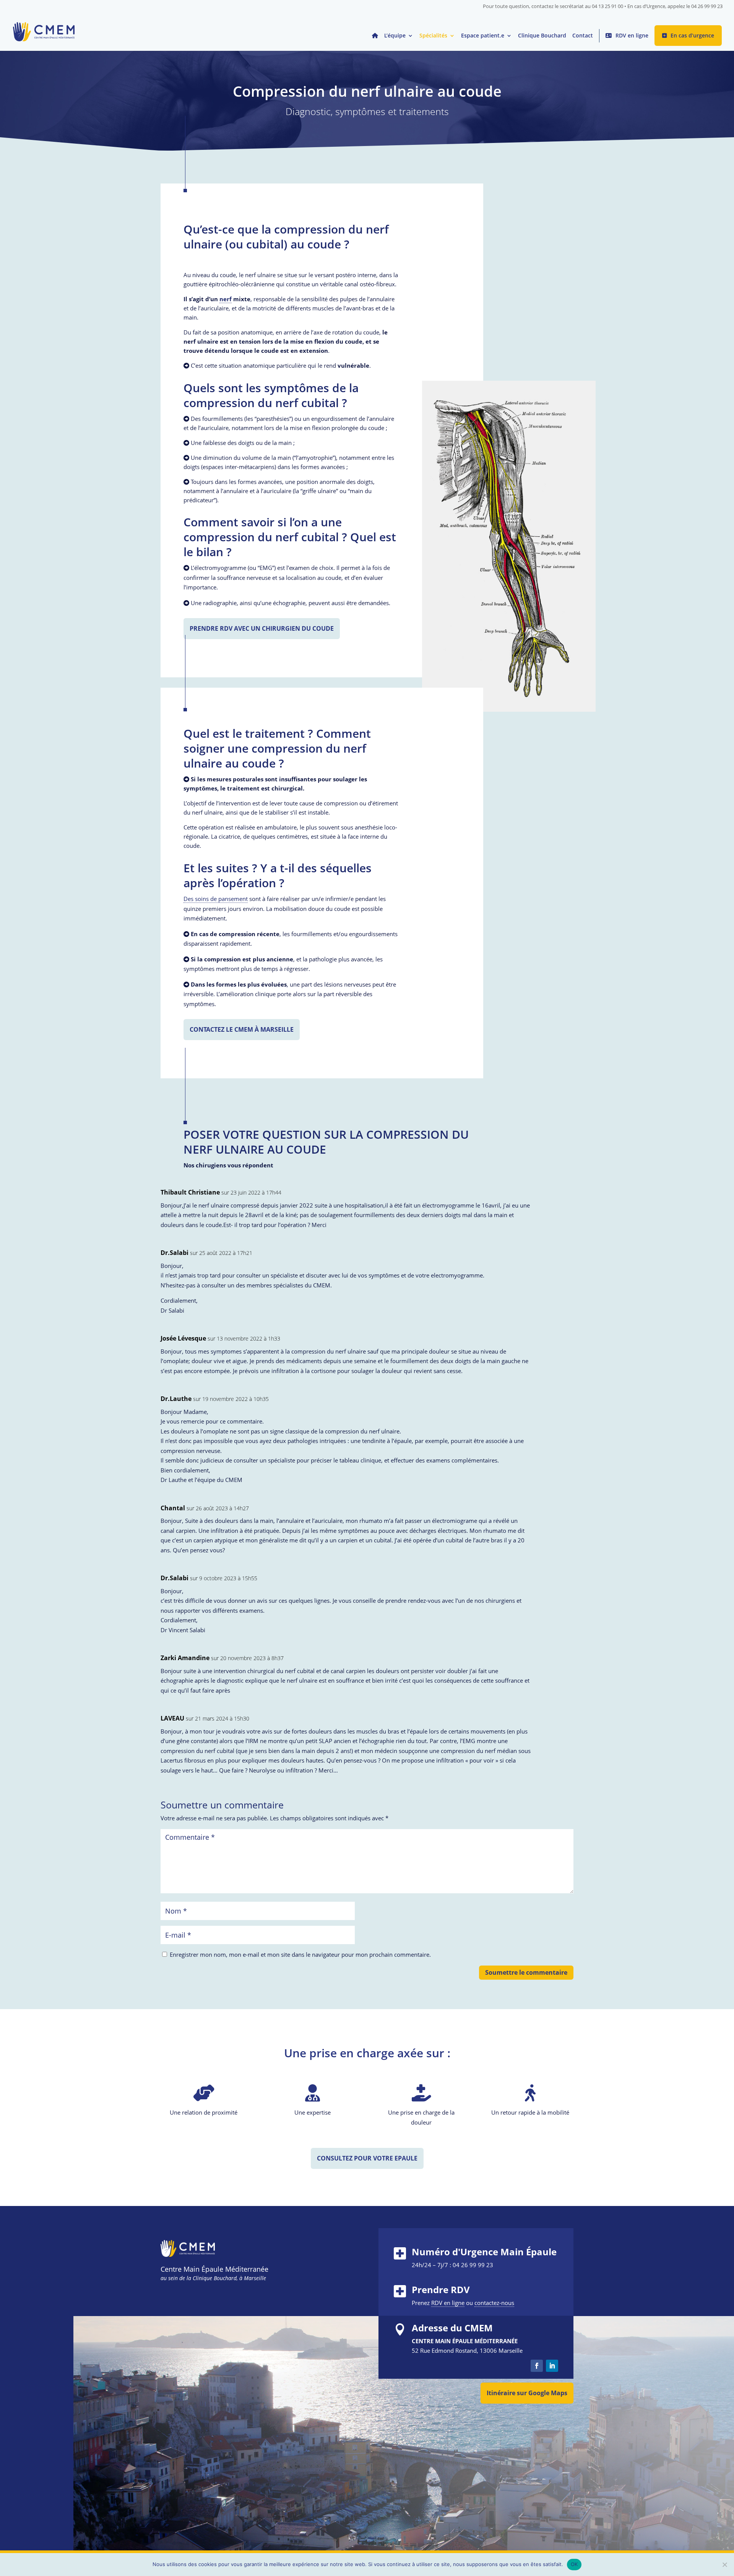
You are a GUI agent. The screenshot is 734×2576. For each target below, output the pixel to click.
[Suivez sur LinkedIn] (552, 2366)
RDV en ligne (632, 35)
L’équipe (395, 36)
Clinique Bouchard (542, 36)
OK (574, 2564)
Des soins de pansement (216, 899)
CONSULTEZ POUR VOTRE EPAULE (367, 2158)
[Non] (724, 2565)
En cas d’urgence (692, 35)
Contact (583, 36)
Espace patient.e (483, 36)
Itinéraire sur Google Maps (527, 2393)
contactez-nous (494, 2303)
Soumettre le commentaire (526, 1972)
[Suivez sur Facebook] (537, 2366)
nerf (226, 299)
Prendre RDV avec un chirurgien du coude (262, 628)
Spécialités (433, 36)
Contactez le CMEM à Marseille (242, 1029)
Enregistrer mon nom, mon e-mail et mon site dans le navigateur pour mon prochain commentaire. (300, 1954)
